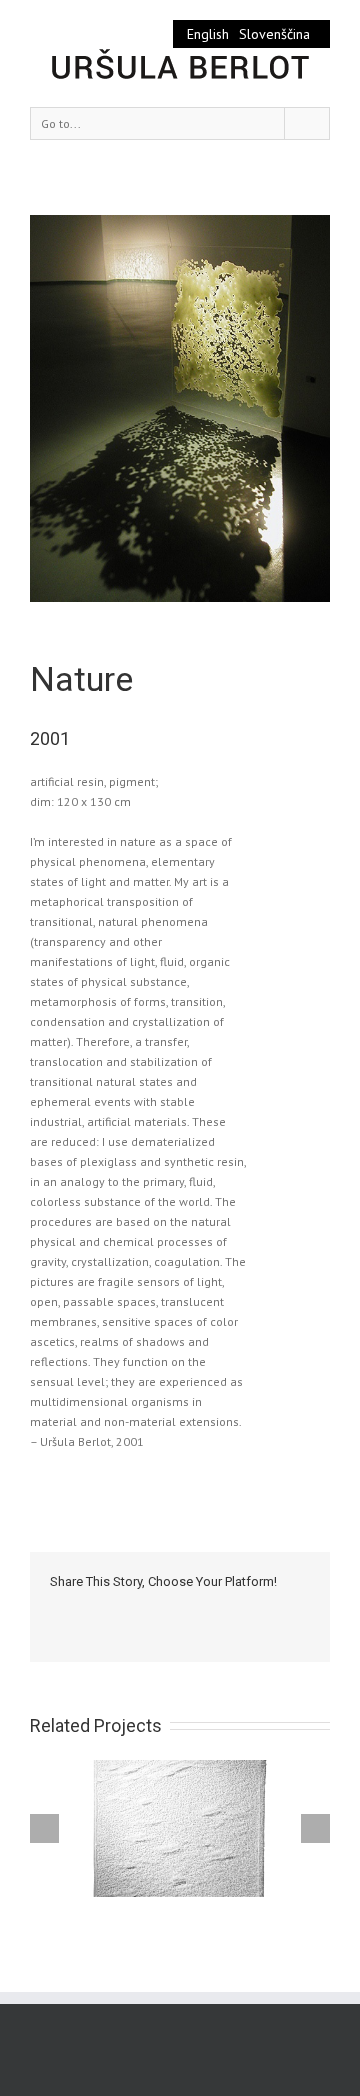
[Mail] (56, 1631)
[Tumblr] (152, 1611)
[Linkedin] (216, 1611)
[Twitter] (88, 1611)
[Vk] (280, 1611)
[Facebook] (56, 1611)
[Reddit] (248, 1611)
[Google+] (184, 1611)
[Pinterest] (120, 1611)
